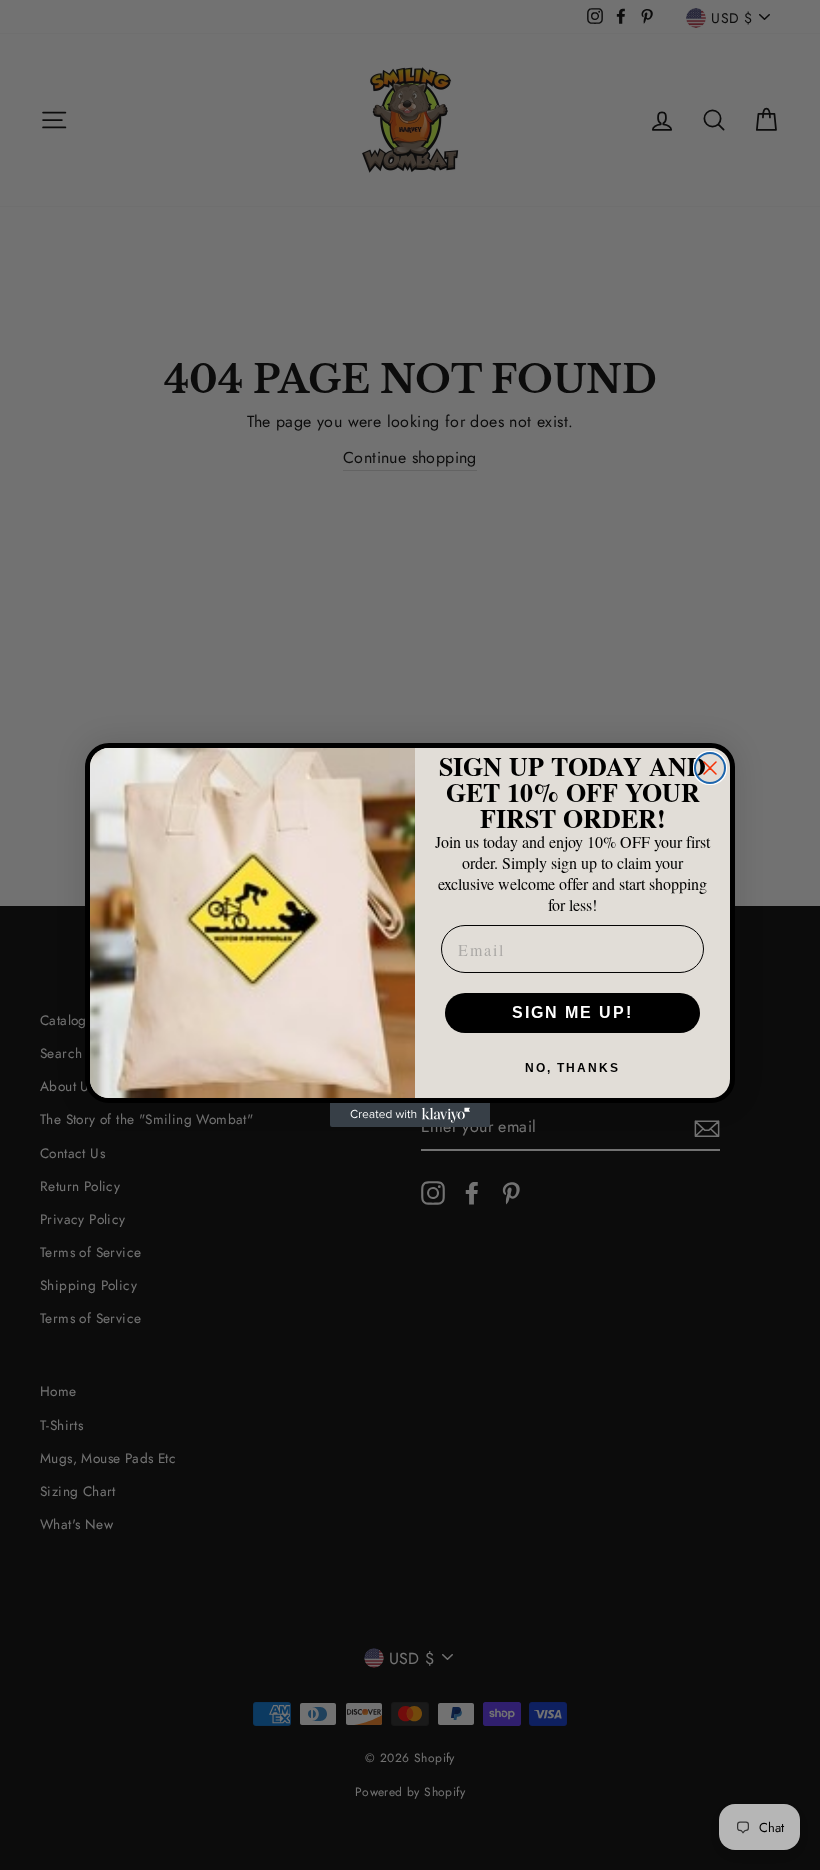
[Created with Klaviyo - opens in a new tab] (410, 1115)
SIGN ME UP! (572, 1012)
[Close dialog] (710, 768)
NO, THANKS (572, 1068)
